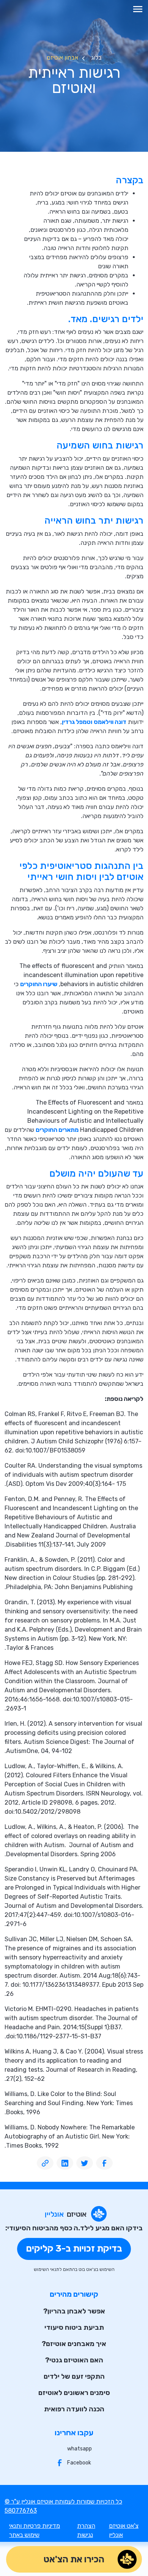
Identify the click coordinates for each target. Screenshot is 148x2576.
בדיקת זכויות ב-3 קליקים (74, 2249)
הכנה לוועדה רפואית (74, 2409)
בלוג (96, 57)
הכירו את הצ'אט (74, 2559)
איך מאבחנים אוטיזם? (74, 2344)
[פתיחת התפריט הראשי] (138, 9)
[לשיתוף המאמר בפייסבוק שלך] (104, 2163)
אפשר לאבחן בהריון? (74, 2311)
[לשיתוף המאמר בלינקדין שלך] (65, 2163)
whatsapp (80, 2449)
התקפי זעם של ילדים (74, 2376)
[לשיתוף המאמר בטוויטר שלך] (85, 2163)
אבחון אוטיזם (62, 57)
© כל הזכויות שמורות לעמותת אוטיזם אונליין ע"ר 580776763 (63, 2506)
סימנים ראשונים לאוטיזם (74, 2393)
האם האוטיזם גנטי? (74, 2360)
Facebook (79, 2463)
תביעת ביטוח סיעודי (74, 2327)
